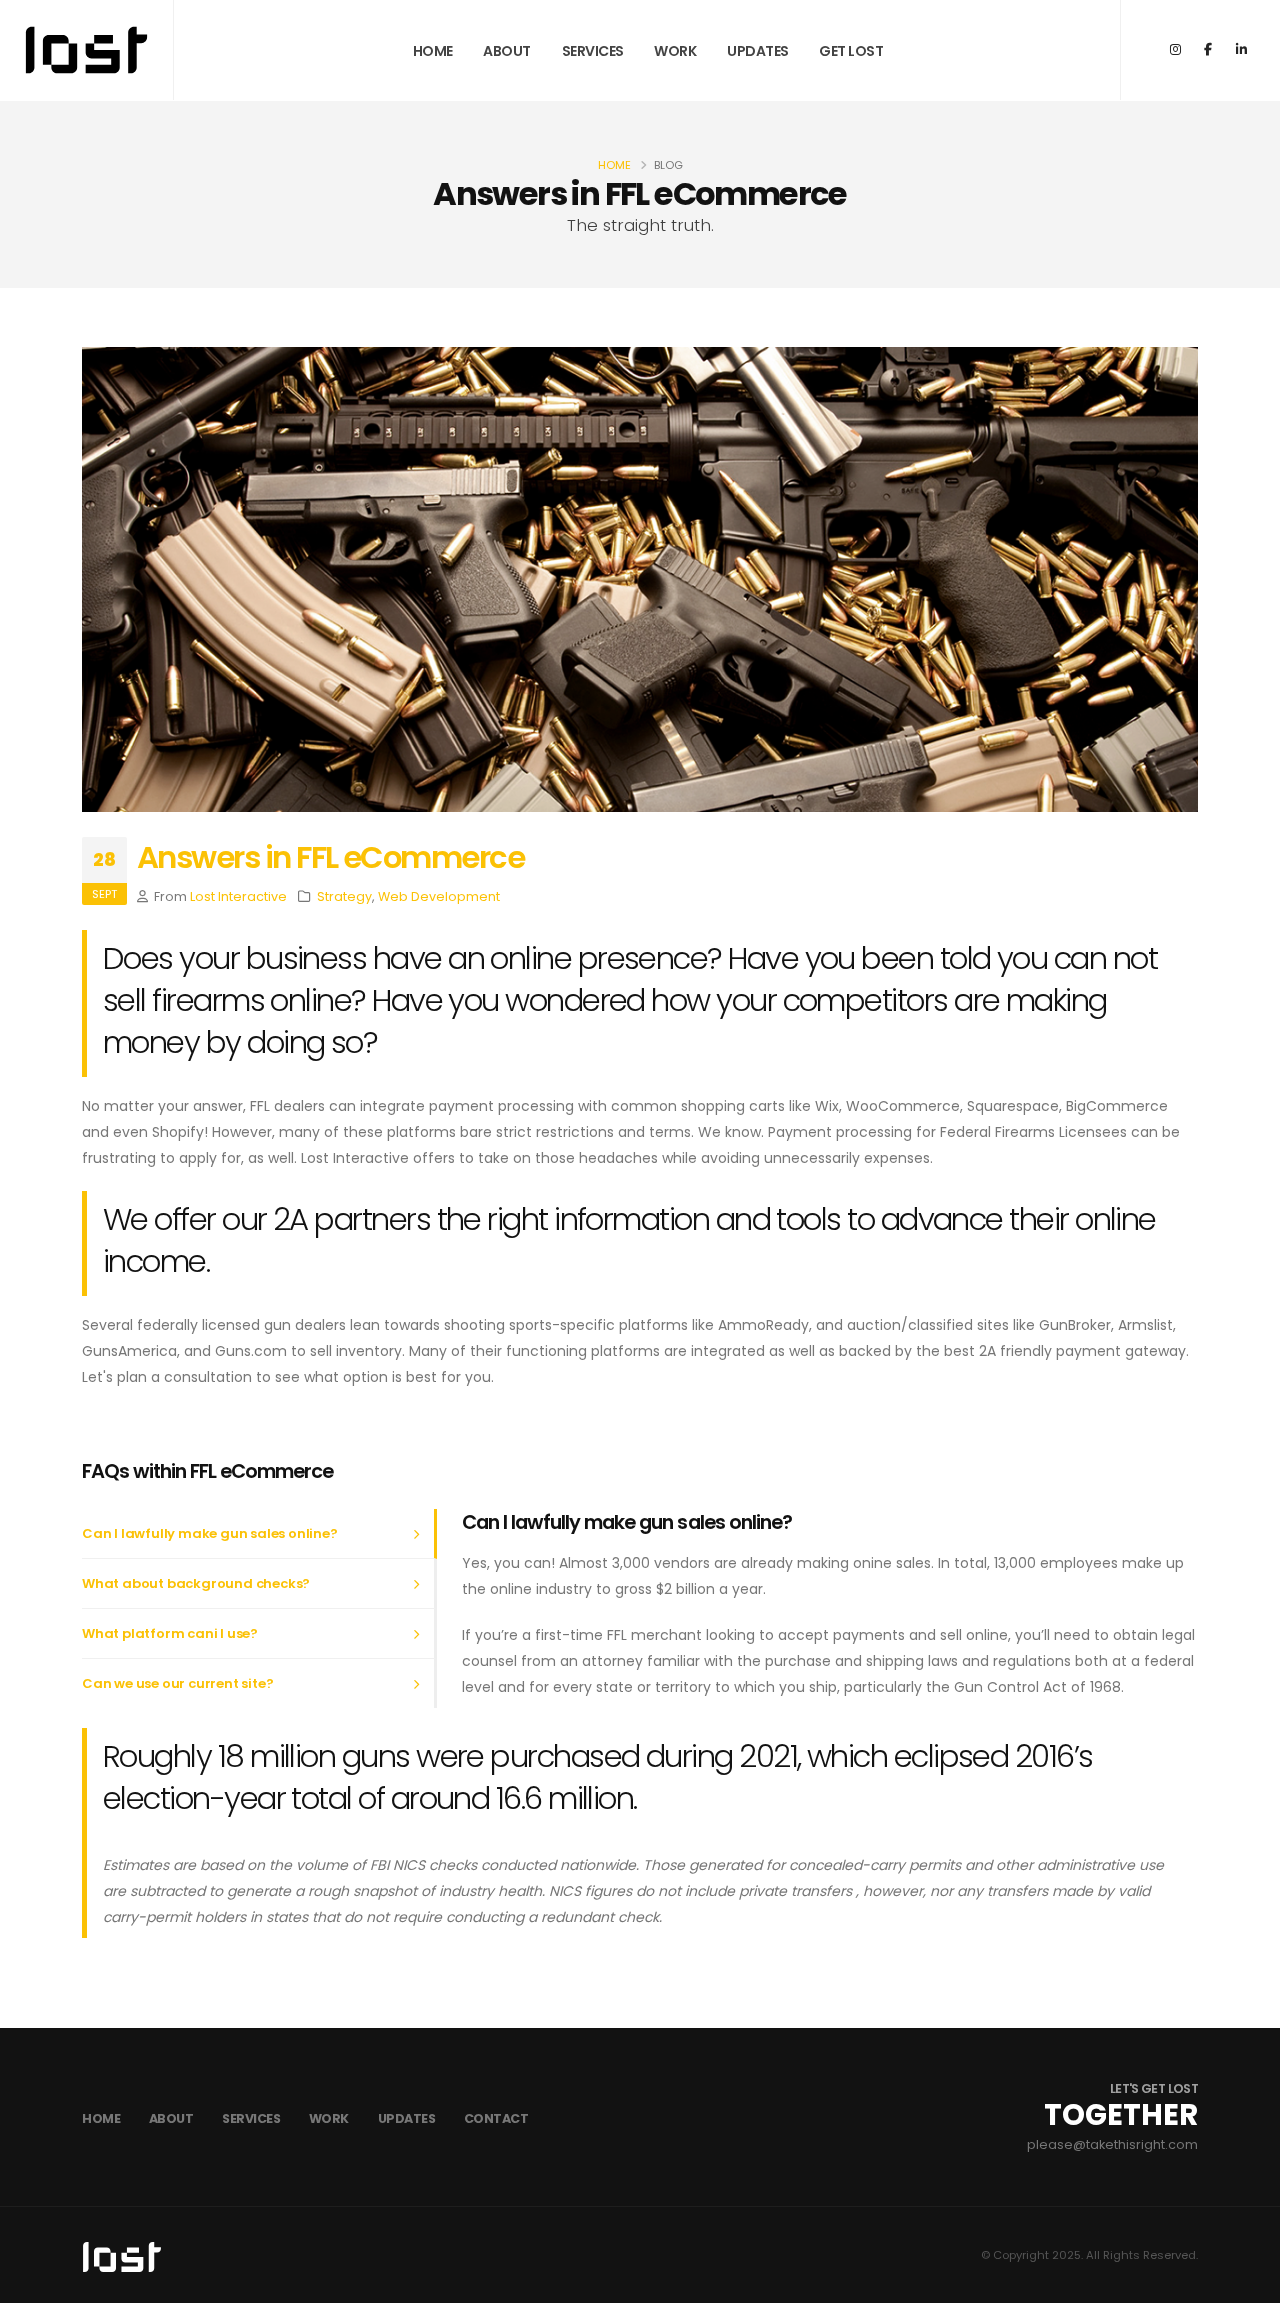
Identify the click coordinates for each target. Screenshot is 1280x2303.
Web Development (439, 896)
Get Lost (851, 51)
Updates (758, 51)
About (507, 51)
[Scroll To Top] (1245, 2280)
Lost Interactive (238, 896)
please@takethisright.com (1112, 2144)
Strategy (344, 896)
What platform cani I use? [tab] (170, 1633)
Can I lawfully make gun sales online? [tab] (210, 1533)
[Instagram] (1175, 50)
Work (675, 51)
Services (593, 51)
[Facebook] (1208, 50)
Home (433, 51)
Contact (496, 2118)
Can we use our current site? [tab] (177, 1683)
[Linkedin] (1241, 50)
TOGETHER (1121, 2115)
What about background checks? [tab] (196, 1583)
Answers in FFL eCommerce (330, 857)
